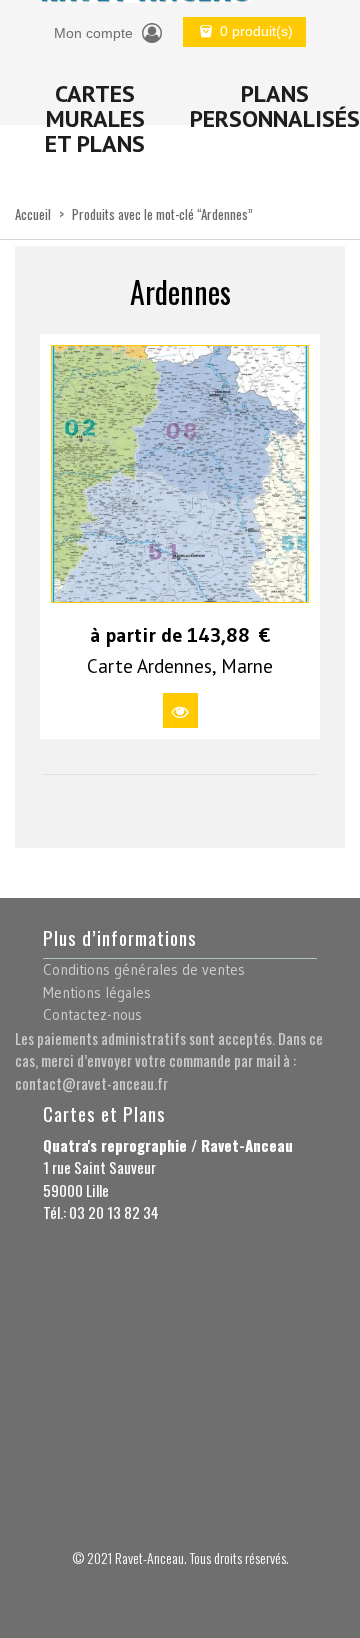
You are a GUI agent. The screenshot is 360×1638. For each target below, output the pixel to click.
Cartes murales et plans (95, 118)
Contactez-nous (92, 1014)
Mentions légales (97, 992)
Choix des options (180, 710)
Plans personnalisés (275, 106)
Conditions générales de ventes (144, 969)
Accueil (33, 214)
